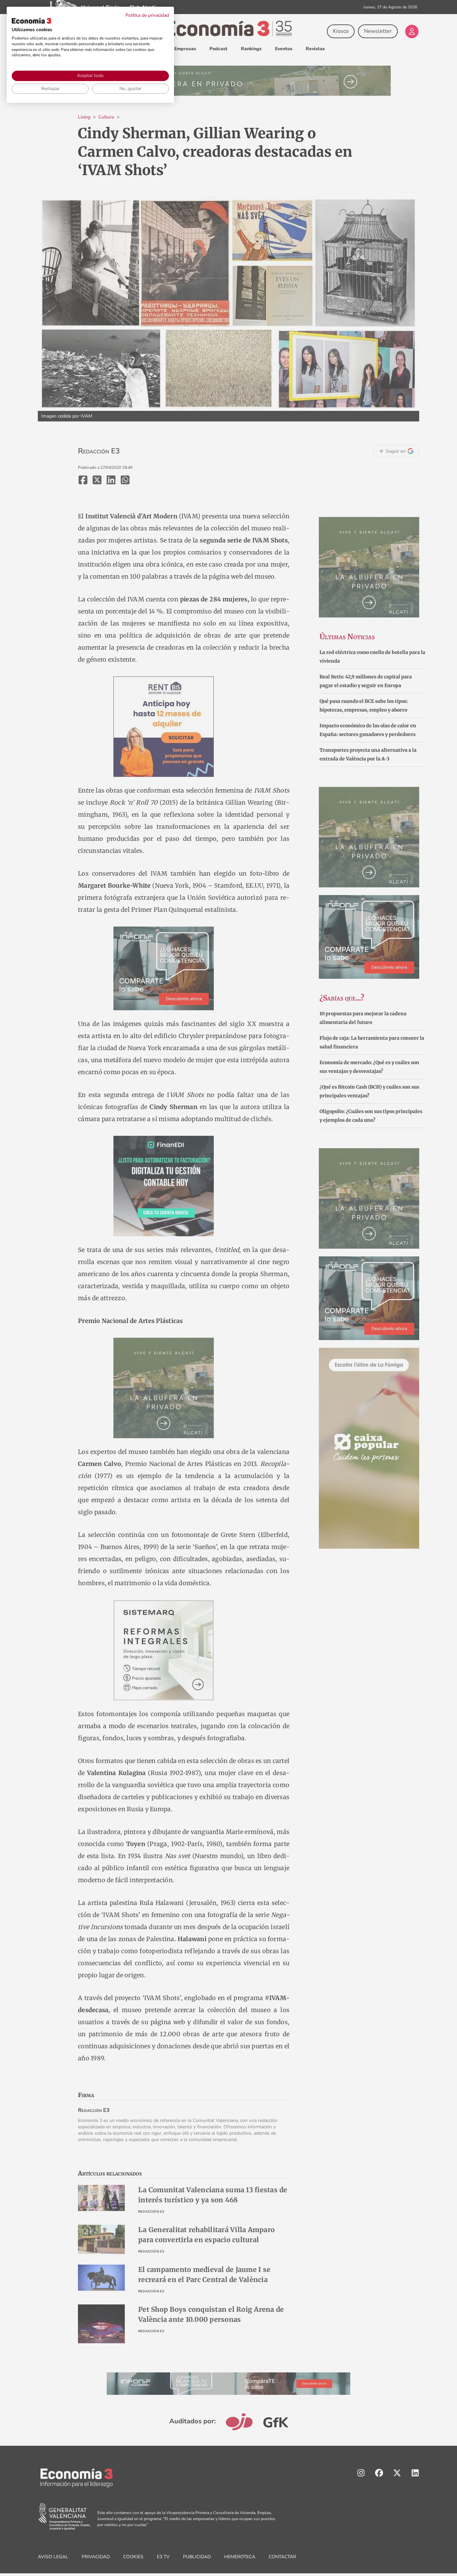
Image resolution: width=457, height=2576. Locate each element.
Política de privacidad (147, 15)
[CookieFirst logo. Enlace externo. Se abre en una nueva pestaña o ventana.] (31, 21)
